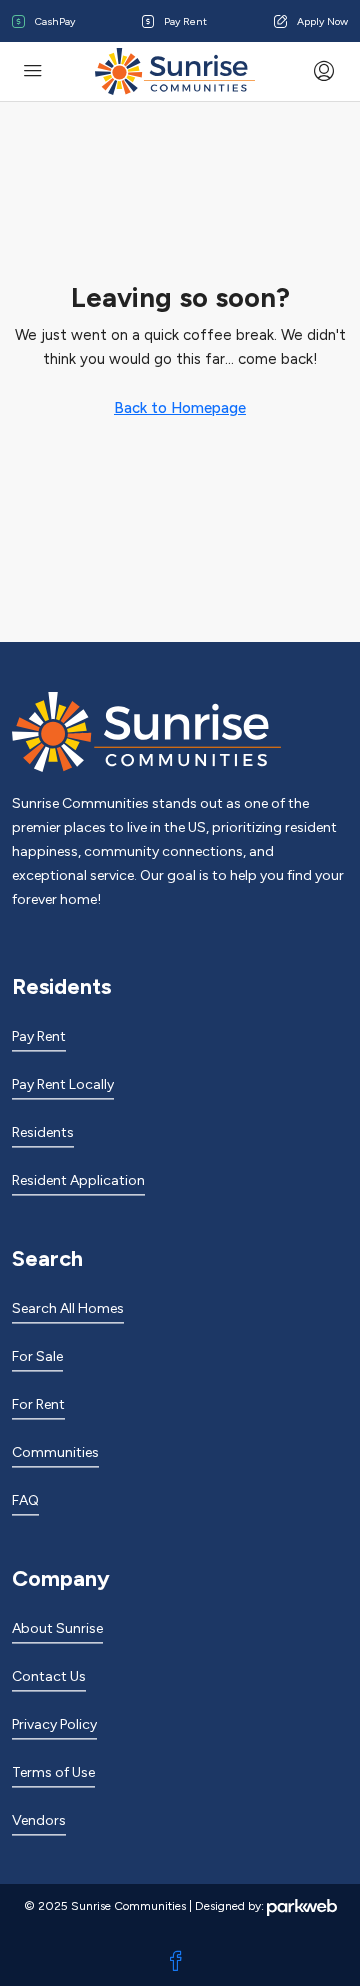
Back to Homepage (180, 408)
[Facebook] (180, 1962)
